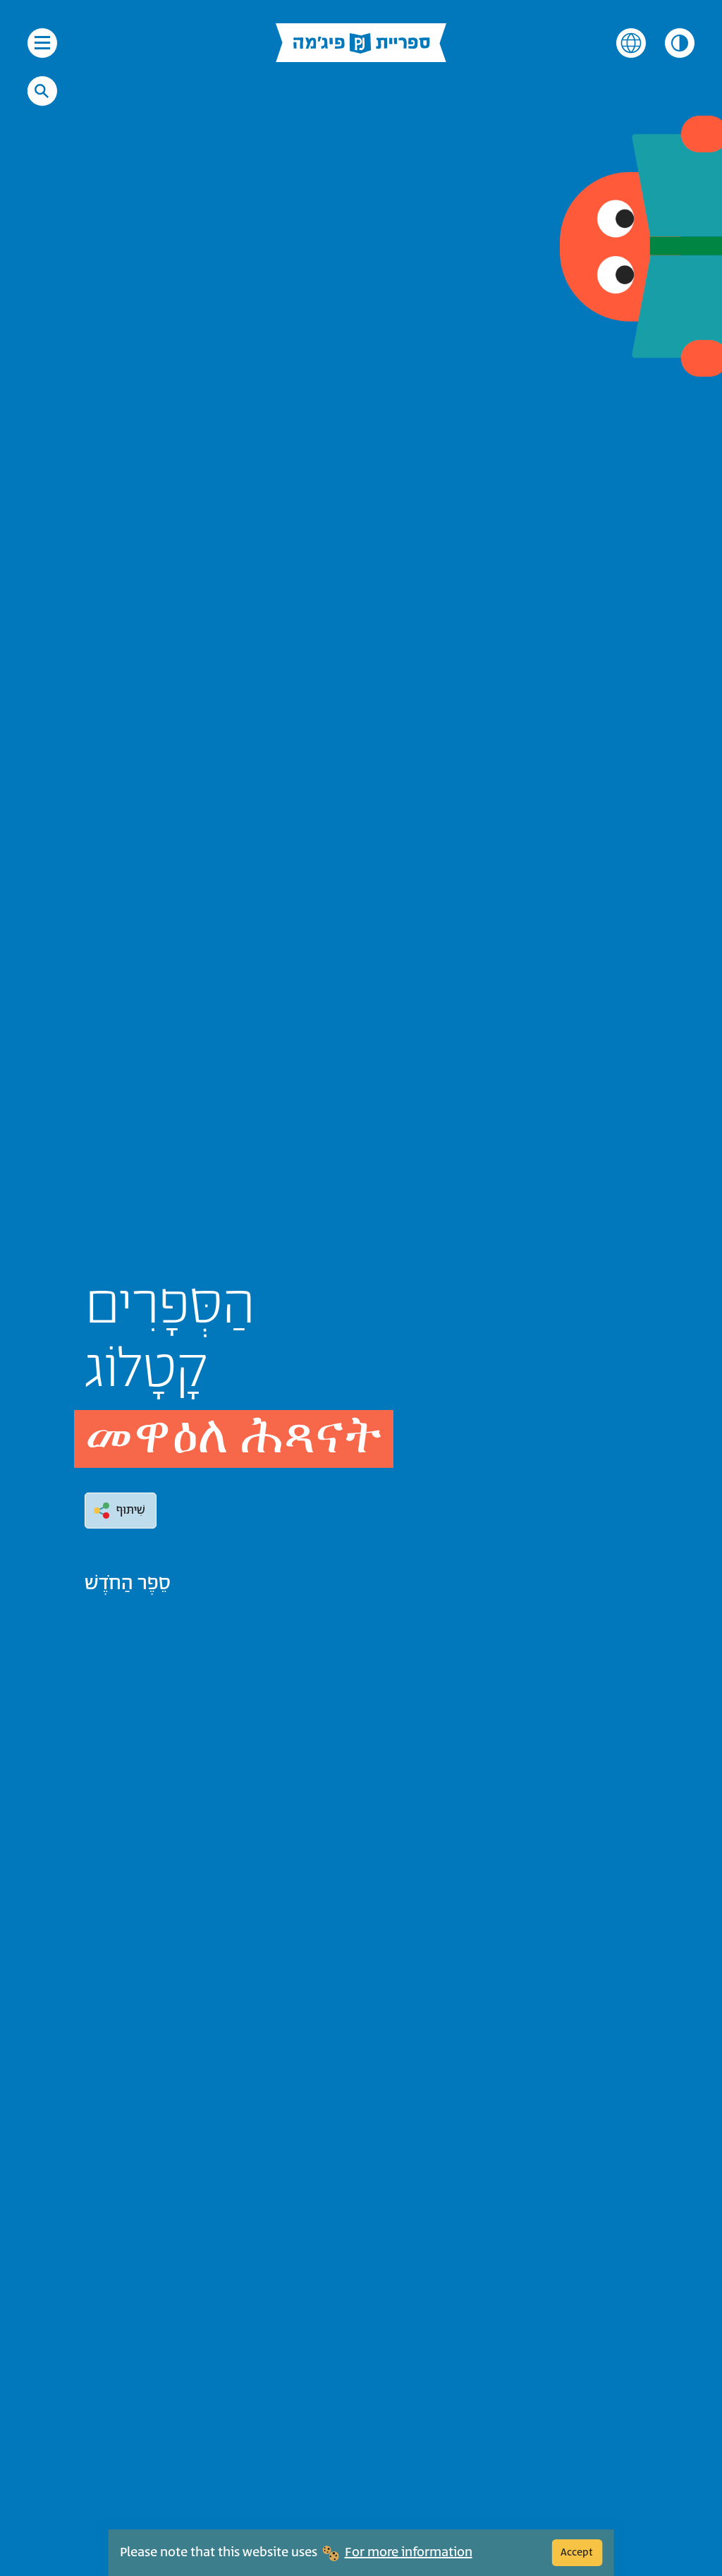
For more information (409, 2553)
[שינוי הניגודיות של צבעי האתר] (680, 43)
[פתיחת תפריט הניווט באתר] (42, 43)
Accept (577, 2552)
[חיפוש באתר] (42, 91)
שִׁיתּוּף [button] (131, 1510)
